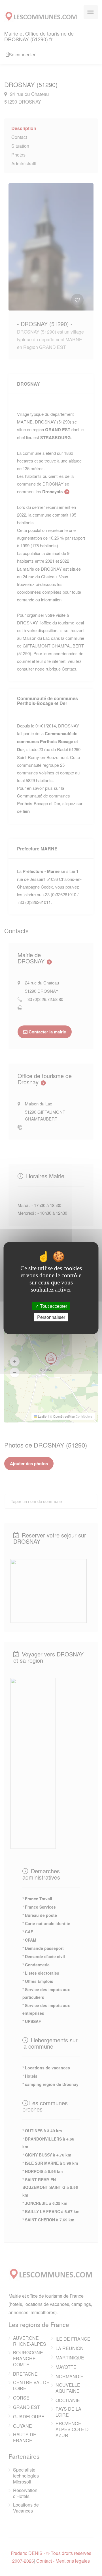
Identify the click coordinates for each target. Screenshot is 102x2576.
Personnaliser (51, 1317)
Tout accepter (53, 1306)
